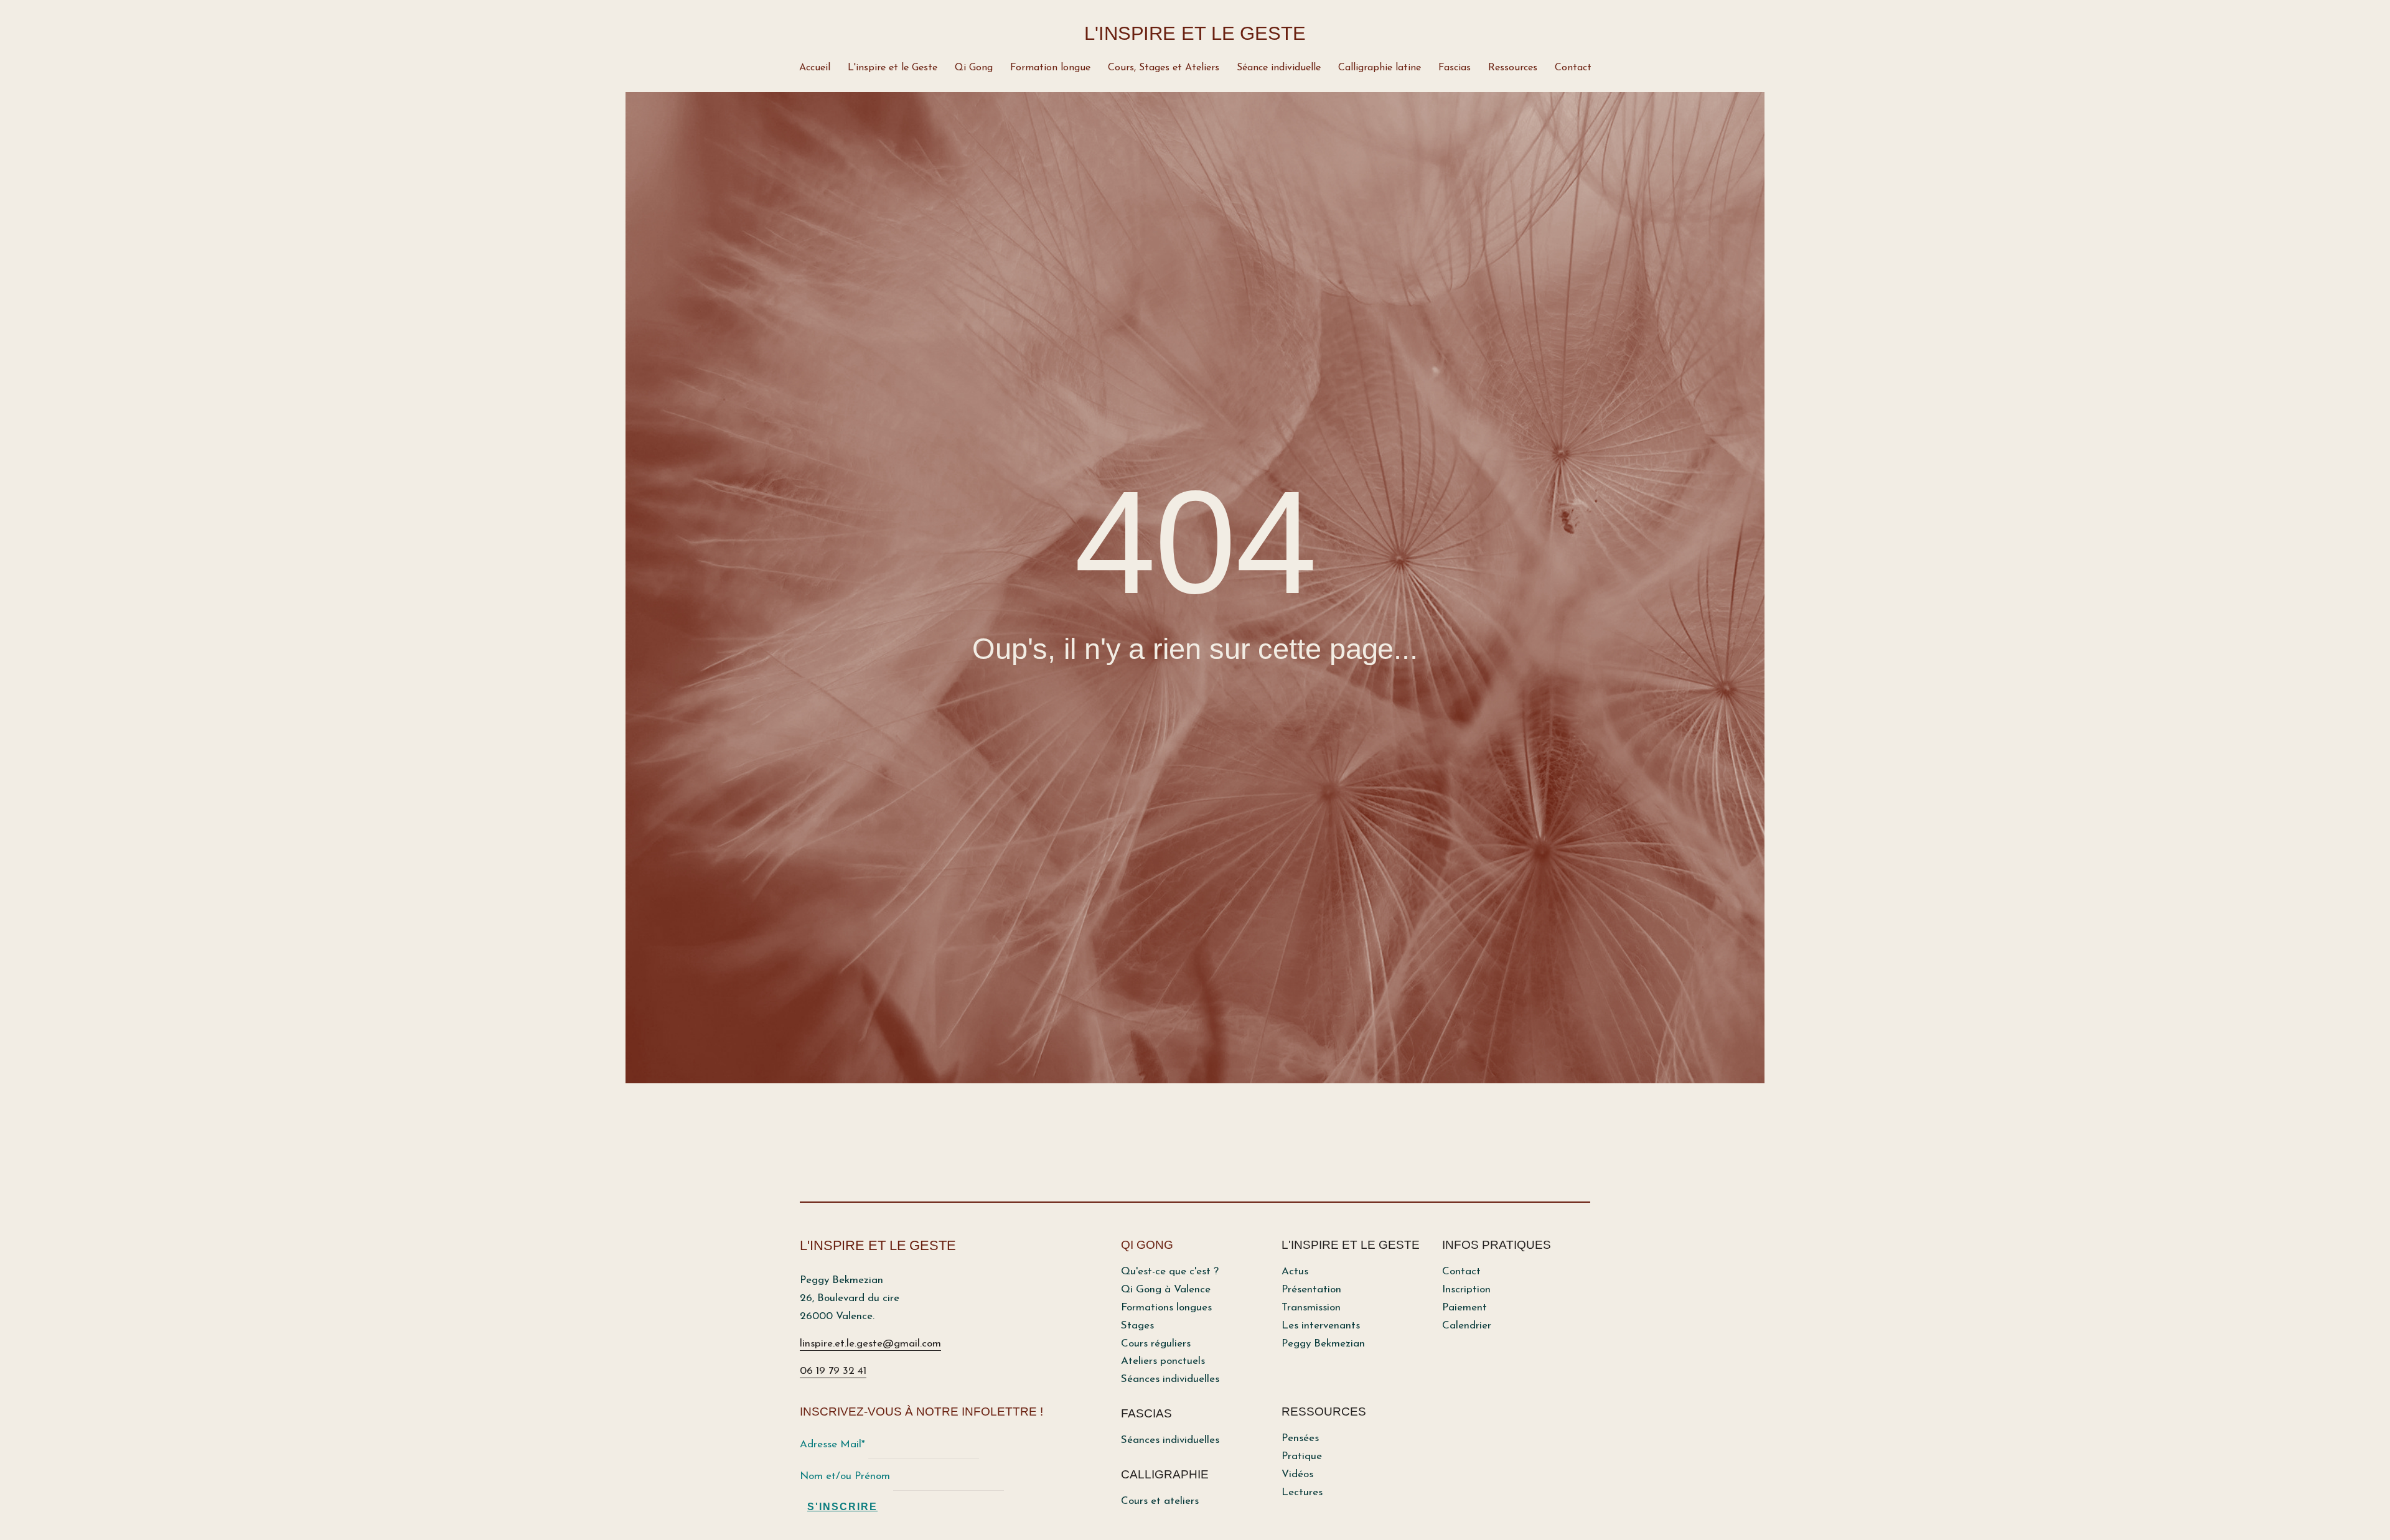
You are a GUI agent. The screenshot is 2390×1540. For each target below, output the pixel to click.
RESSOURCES (1324, 1412)
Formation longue (1050, 68)
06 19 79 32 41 (833, 1371)
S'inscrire (842, 1507)
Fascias (1455, 68)
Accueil (815, 68)
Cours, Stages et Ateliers (1164, 68)
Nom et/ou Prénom (845, 1476)
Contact (1573, 68)
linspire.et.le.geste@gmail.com (870, 1344)
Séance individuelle (1279, 68)
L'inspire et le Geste (893, 68)
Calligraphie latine (1380, 68)
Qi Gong (974, 68)
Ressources (1513, 68)
